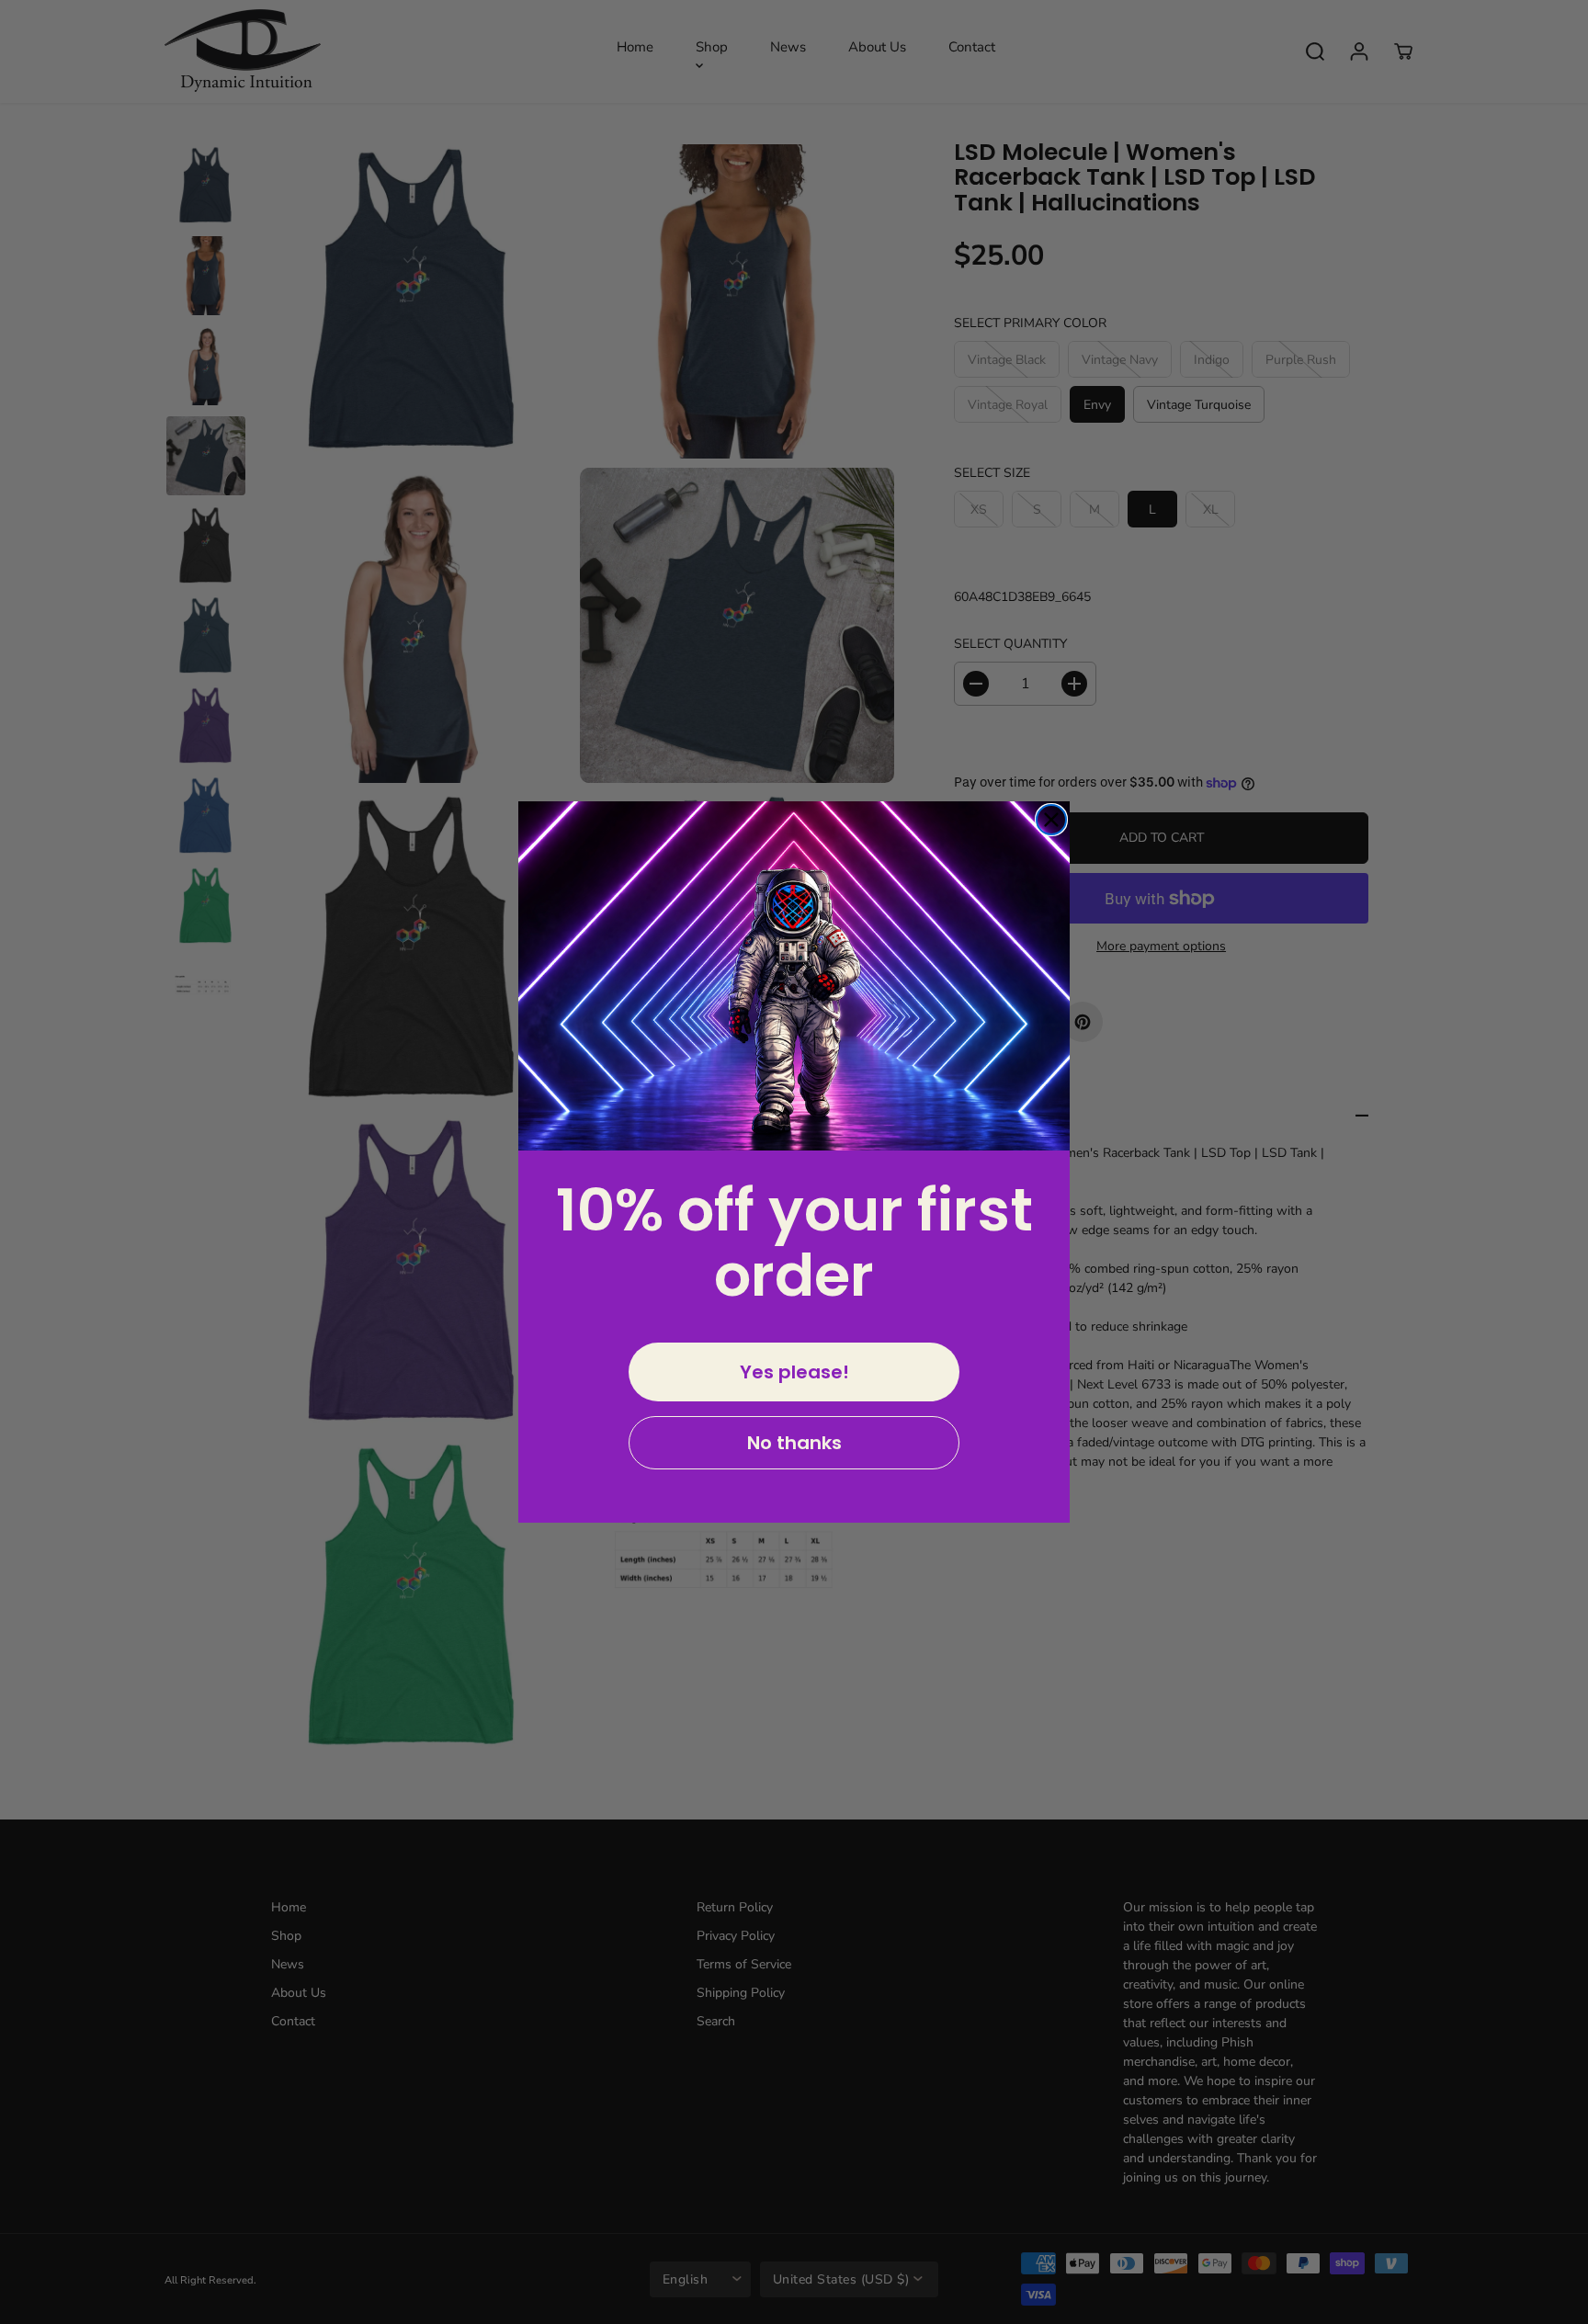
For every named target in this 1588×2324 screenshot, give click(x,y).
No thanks (794, 1443)
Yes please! (794, 1372)
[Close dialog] (1051, 820)
